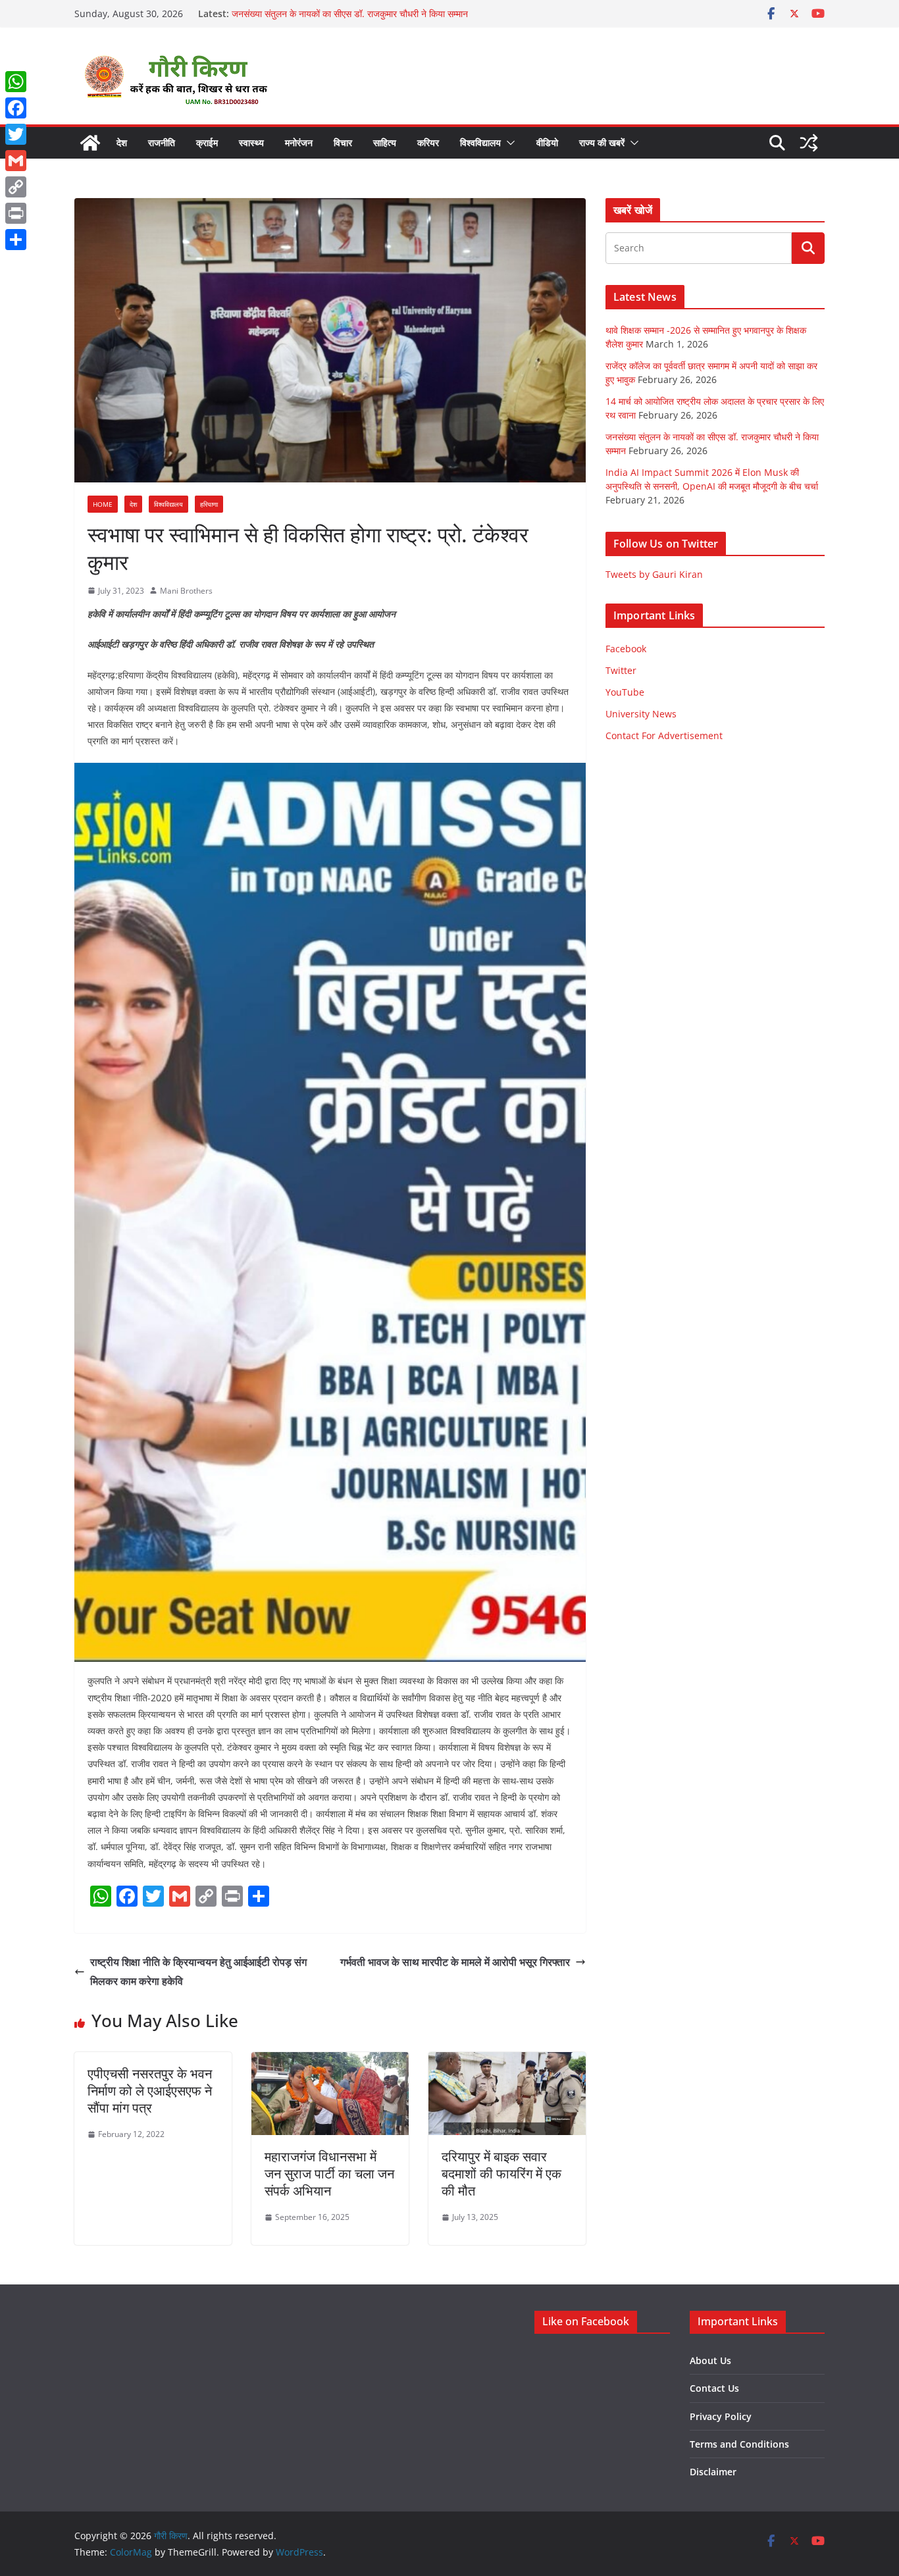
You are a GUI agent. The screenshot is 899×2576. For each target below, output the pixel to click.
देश (122, 142)
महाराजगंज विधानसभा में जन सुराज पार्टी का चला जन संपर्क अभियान (329, 2174)
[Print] (16, 213)
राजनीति (162, 142)
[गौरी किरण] (90, 143)
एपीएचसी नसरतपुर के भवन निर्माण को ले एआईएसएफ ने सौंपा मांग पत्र (150, 2091)
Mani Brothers (186, 591)
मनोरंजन (299, 142)
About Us (710, 2360)
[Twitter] (16, 134)
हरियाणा (209, 504)
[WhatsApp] (16, 82)
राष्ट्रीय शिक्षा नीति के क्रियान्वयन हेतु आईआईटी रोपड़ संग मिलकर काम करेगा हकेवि (198, 1971)
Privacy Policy (721, 2416)
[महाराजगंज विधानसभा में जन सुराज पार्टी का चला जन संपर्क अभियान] (330, 2061)
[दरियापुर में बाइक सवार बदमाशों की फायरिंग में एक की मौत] (507, 2061)
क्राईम (207, 142)
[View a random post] (809, 143)
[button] (508, 143)
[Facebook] (16, 108)
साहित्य (385, 142)
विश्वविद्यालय (480, 142)
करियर (428, 142)
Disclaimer (713, 2472)
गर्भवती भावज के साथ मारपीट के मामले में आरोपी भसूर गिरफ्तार (455, 1962)
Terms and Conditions (739, 2444)
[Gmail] (16, 161)
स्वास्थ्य (251, 142)
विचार (343, 142)
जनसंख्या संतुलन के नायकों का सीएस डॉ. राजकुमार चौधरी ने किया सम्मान (350, 13)
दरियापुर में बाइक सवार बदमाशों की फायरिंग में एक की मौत (501, 2174)
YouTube (625, 692)
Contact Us (714, 2388)
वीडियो (547, 142)
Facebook (626, 649)
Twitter (621, 670)
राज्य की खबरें (602, 142)
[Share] (16, 240)
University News (641, 714)
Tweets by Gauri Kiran (654, 574)
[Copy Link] (16, 187)
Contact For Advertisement (664, 735)
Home (103, 504)
